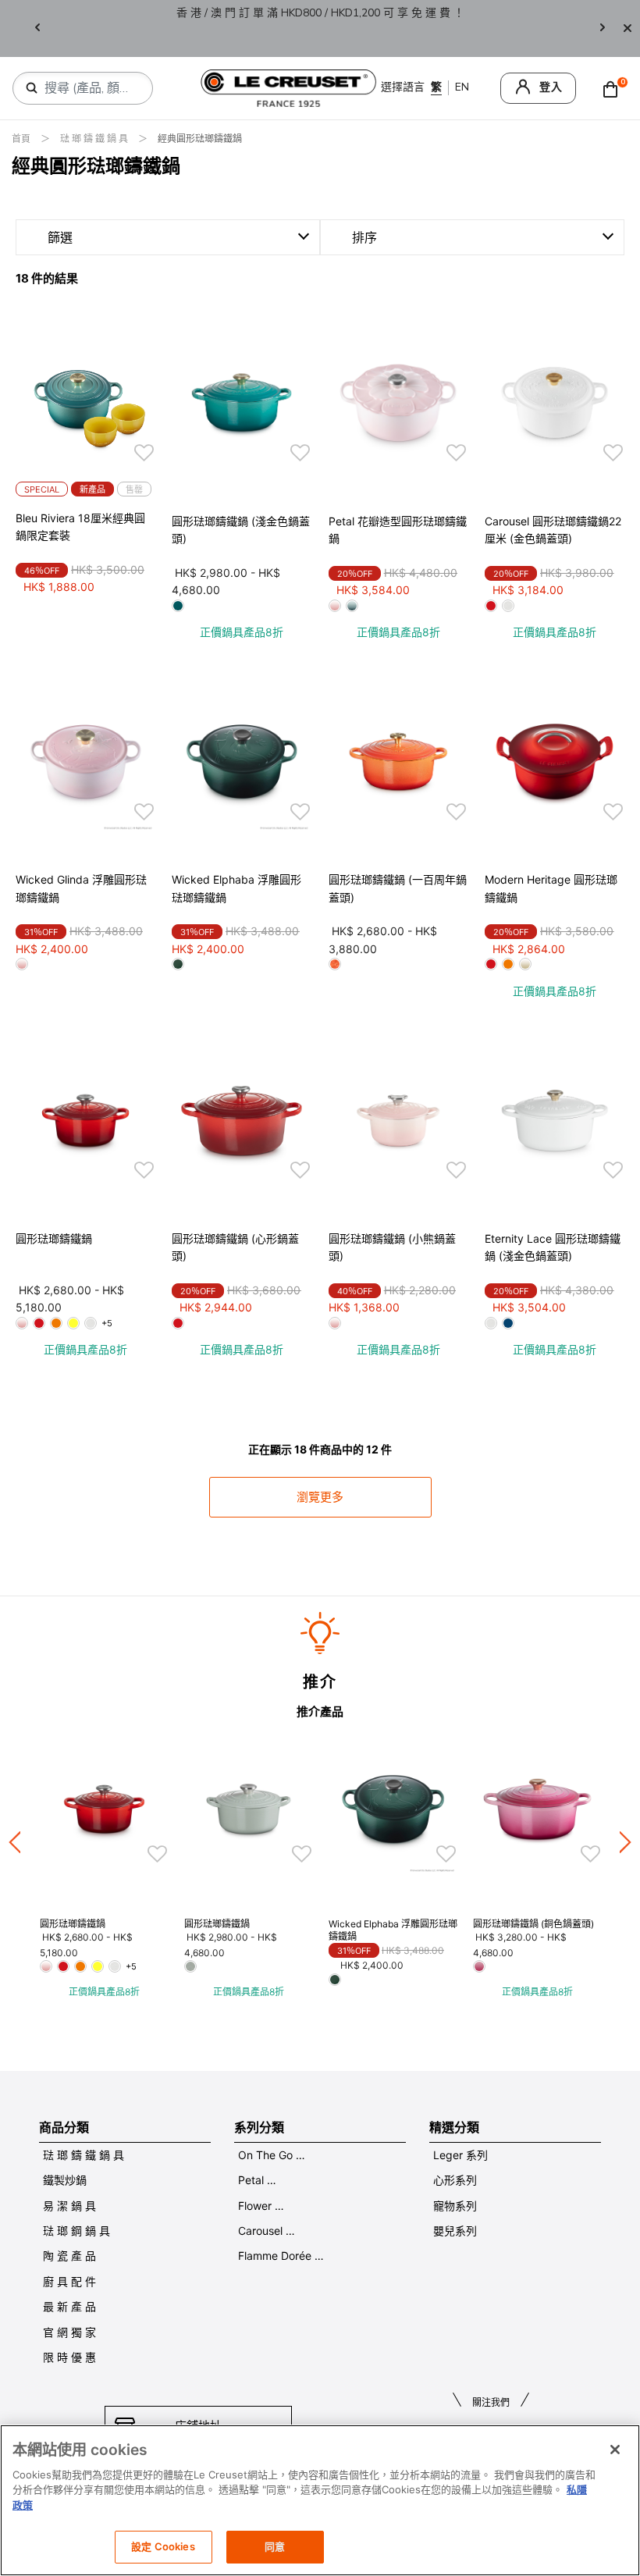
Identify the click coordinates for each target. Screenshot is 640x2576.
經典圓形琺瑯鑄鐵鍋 (200, 139)
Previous (37, 28)
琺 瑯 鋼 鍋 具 (76, 2231)
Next (603, 28)
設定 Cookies (163, 2546)
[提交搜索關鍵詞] (32, 88)
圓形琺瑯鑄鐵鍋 (54, 1238)
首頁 (22, 139)
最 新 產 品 (69, 2306)
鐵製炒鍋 (65, 2180)
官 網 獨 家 (69, 2332)
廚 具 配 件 (69, 2281)
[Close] (628, 28)
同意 (275, 2546)
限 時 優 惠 (69, 2357)
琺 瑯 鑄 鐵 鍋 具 (95, 139)
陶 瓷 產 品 (69, 2256)
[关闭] (615, 2450)
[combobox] (89, 88)
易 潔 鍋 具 (69, 2206)
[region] (320, 2500)
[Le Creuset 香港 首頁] (289, 87)
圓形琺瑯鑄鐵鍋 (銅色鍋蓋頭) (533, 1924)
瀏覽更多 (320, 1497)
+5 (107, 1323)
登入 (551, 87)
